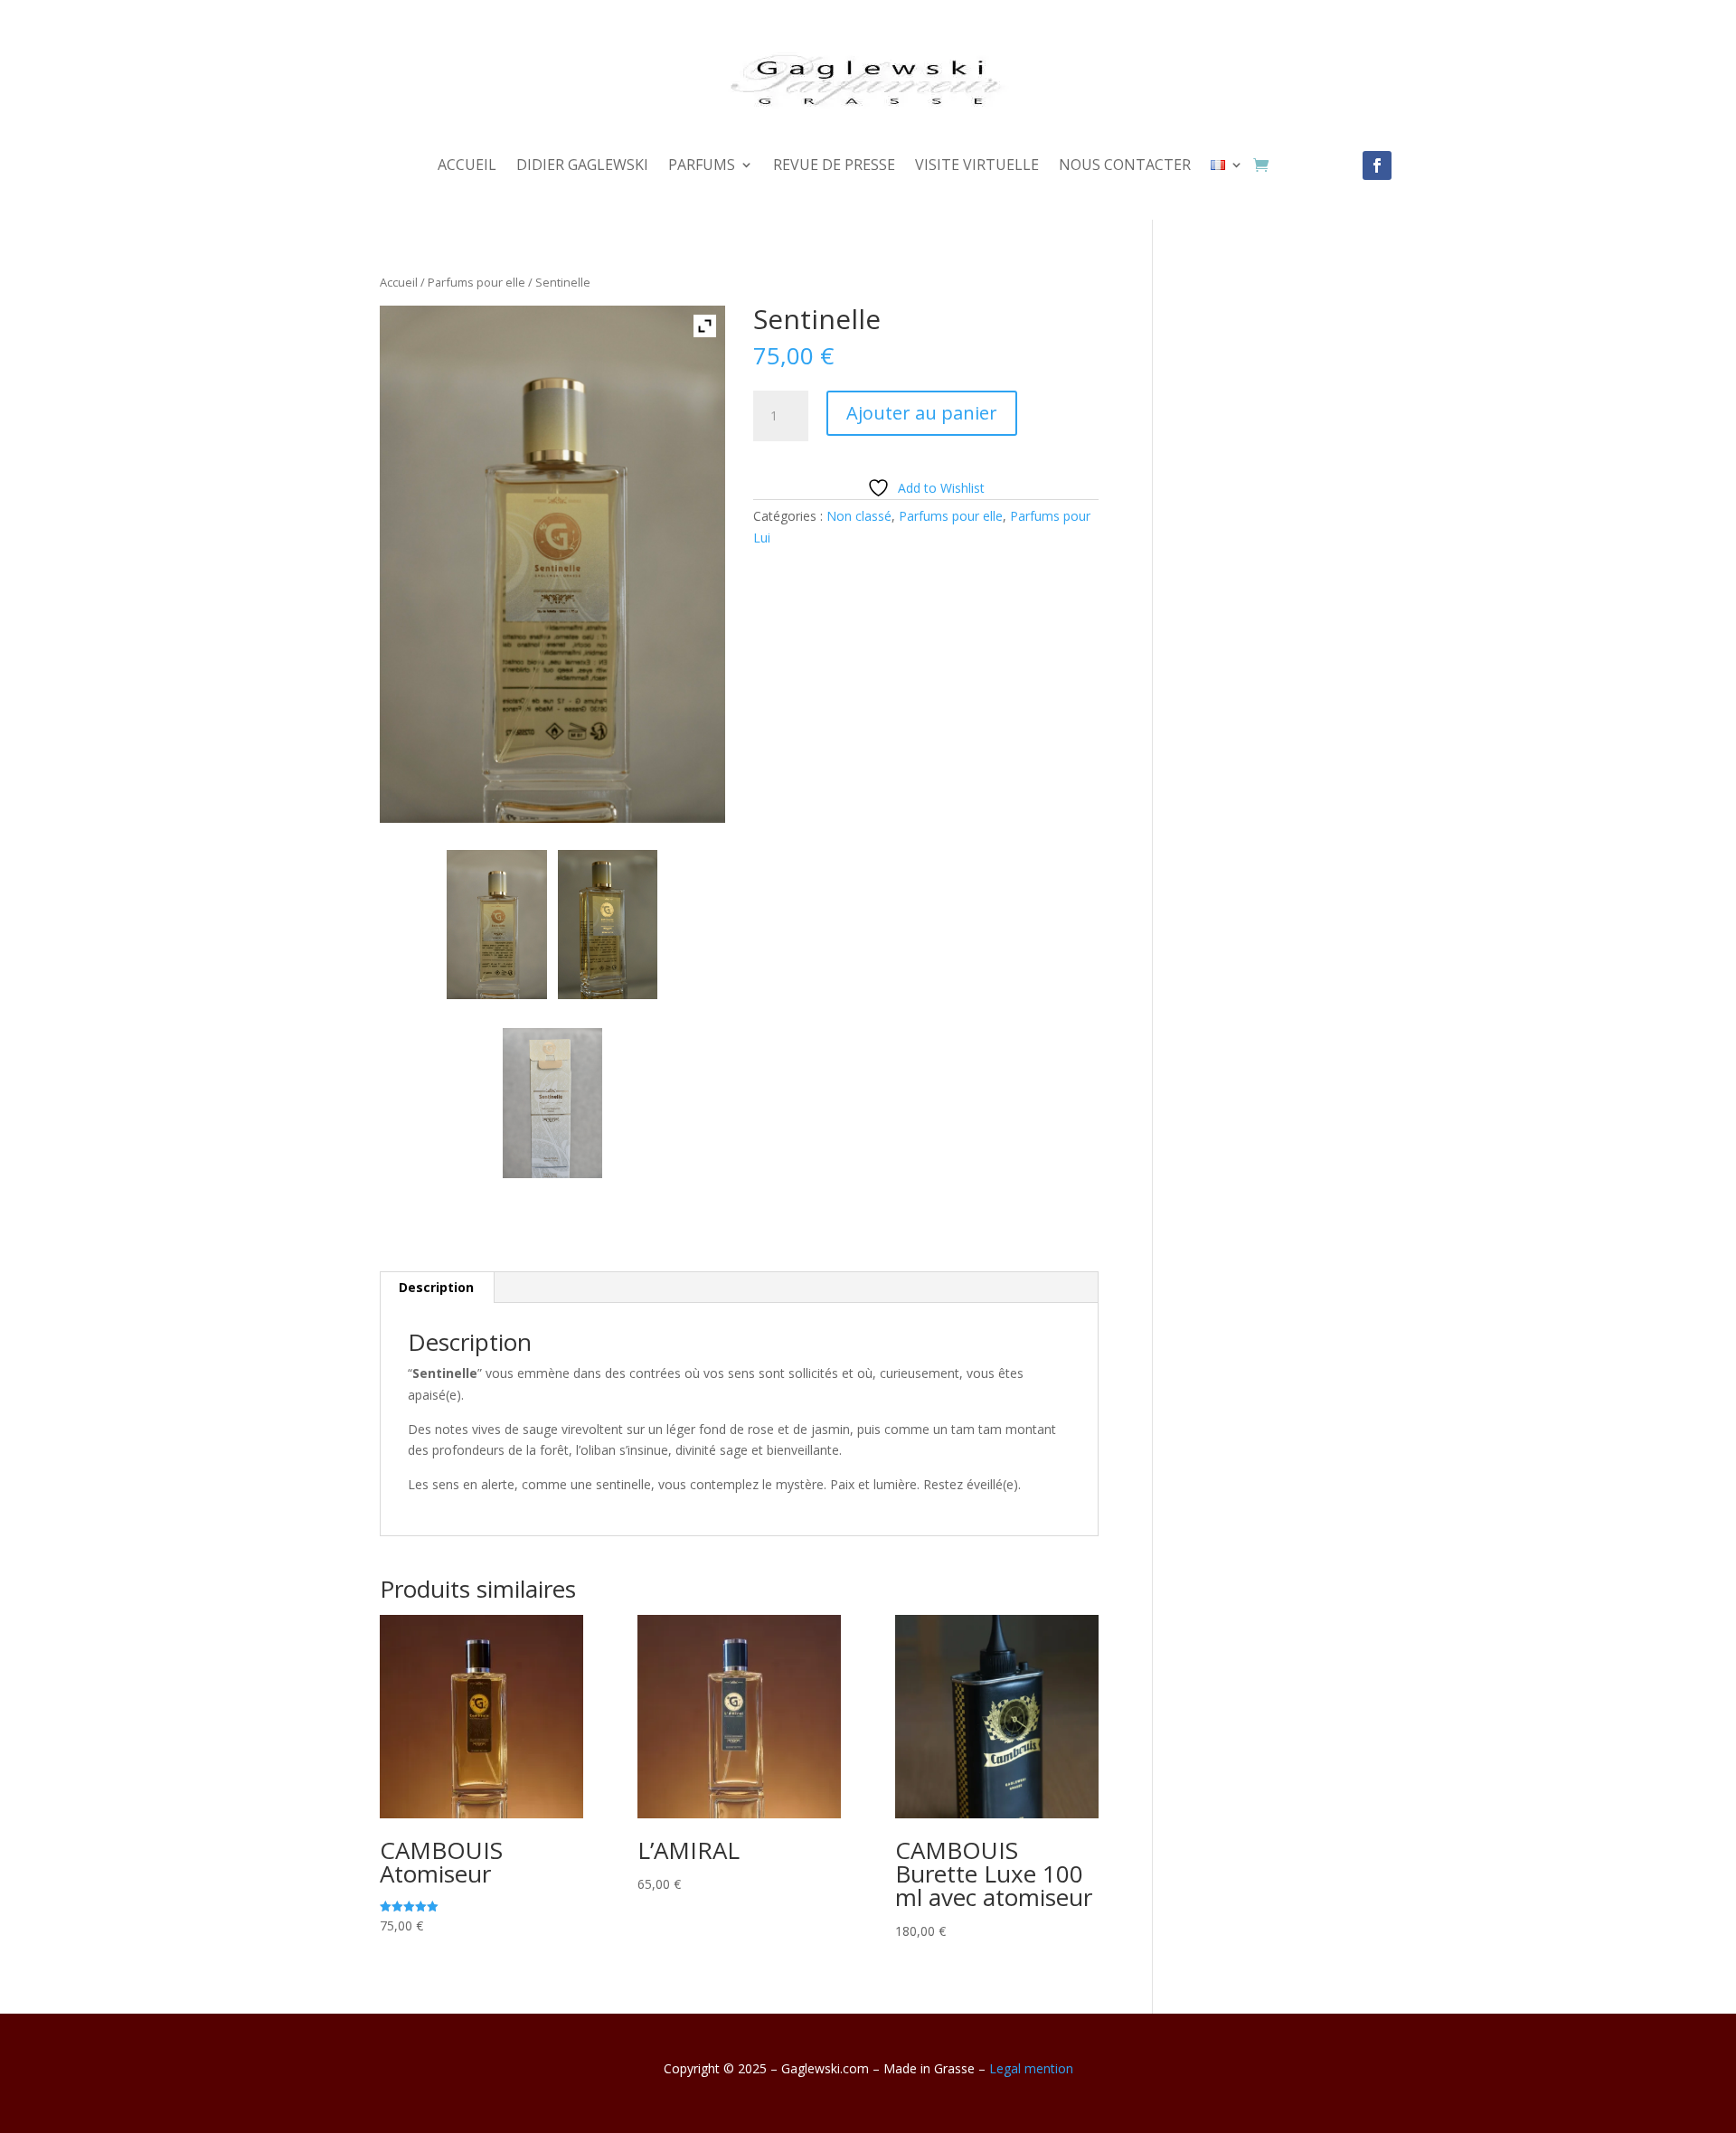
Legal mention (1031, 2068)
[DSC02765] (496, 925)
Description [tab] (436, 1287)
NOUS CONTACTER (1125, 166)
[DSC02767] (608, 925)
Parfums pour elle (476, 282)
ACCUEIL (467, 166)
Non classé (859, 516)
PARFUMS (702, 166)
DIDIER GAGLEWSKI (582, 166)
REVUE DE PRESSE (834, 166)
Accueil (399, 282)
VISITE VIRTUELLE (977, 166)
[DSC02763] (552, 1103)
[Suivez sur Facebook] (1377, 165)
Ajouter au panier (922, 413)
